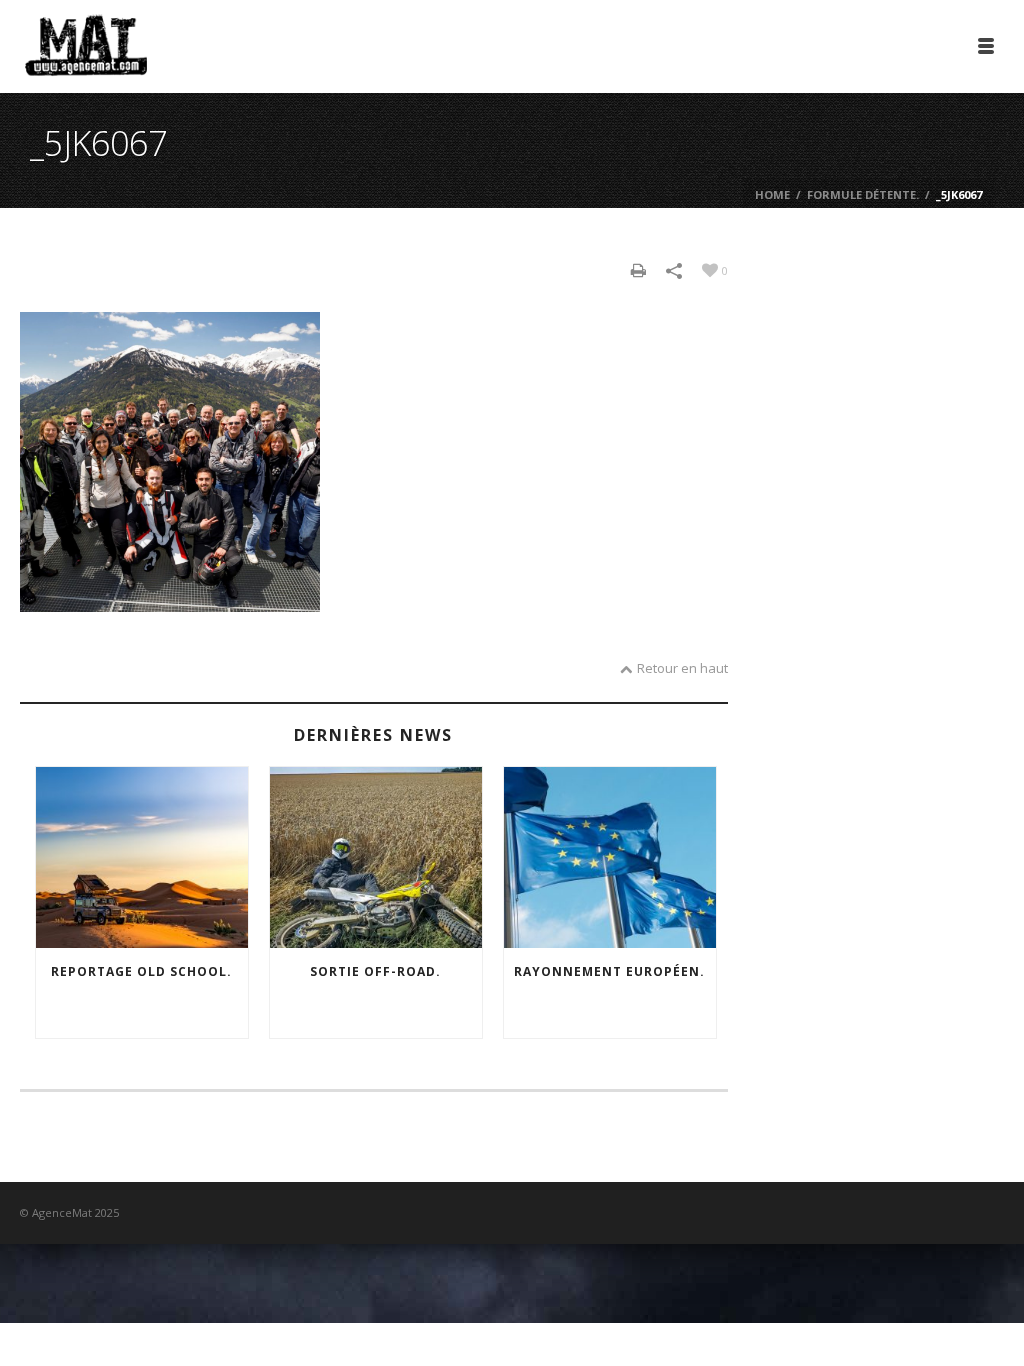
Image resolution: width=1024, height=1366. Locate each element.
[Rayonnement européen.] (610, 857)
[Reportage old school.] (142, 857)
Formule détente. (863, 194)
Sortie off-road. (375, 971)
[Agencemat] (86, 45)
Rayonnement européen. (609, 971)
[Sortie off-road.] (376, 857)
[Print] (638, 269)
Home (772, 194)
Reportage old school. (141, 971)
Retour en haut (682, 668)
